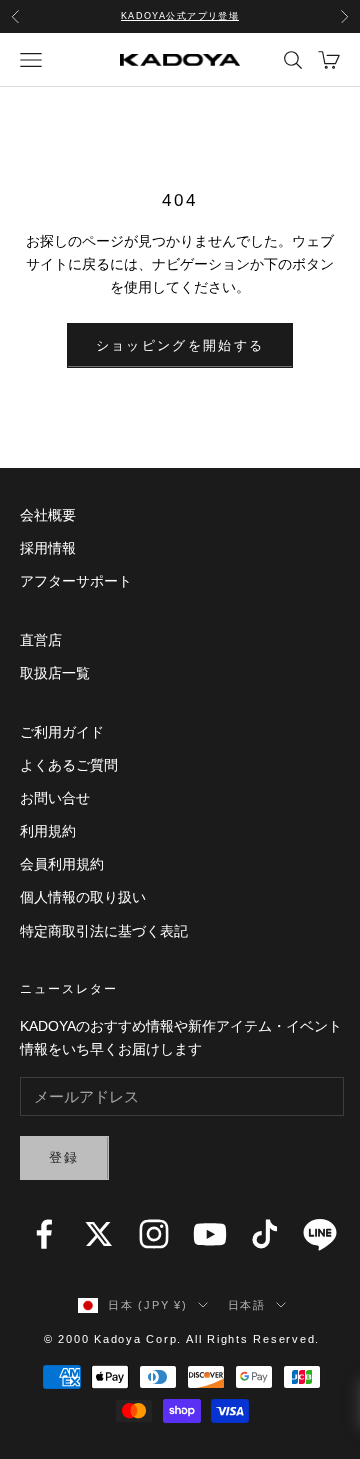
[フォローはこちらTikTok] (265, 1234)
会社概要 (48, 515)
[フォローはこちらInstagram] (154, 1234)
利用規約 (48, 831)
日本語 (247, 1305)
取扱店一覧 (55, 673)
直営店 (41, 640)
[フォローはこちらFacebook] (44, 1234)
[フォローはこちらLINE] (320, 1234)
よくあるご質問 (69, 765)
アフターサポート (76, 581)
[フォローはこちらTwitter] (99, 1234)
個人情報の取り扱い (83, 897)
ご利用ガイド (62, 732)
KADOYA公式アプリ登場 (180, 16)
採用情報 (48, 548)
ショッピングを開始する (180, 345)
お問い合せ (55, 798)
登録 (64, 1157)
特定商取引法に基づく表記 (104, 931)
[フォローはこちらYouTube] (210, 1234)
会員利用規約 (62, 864)
